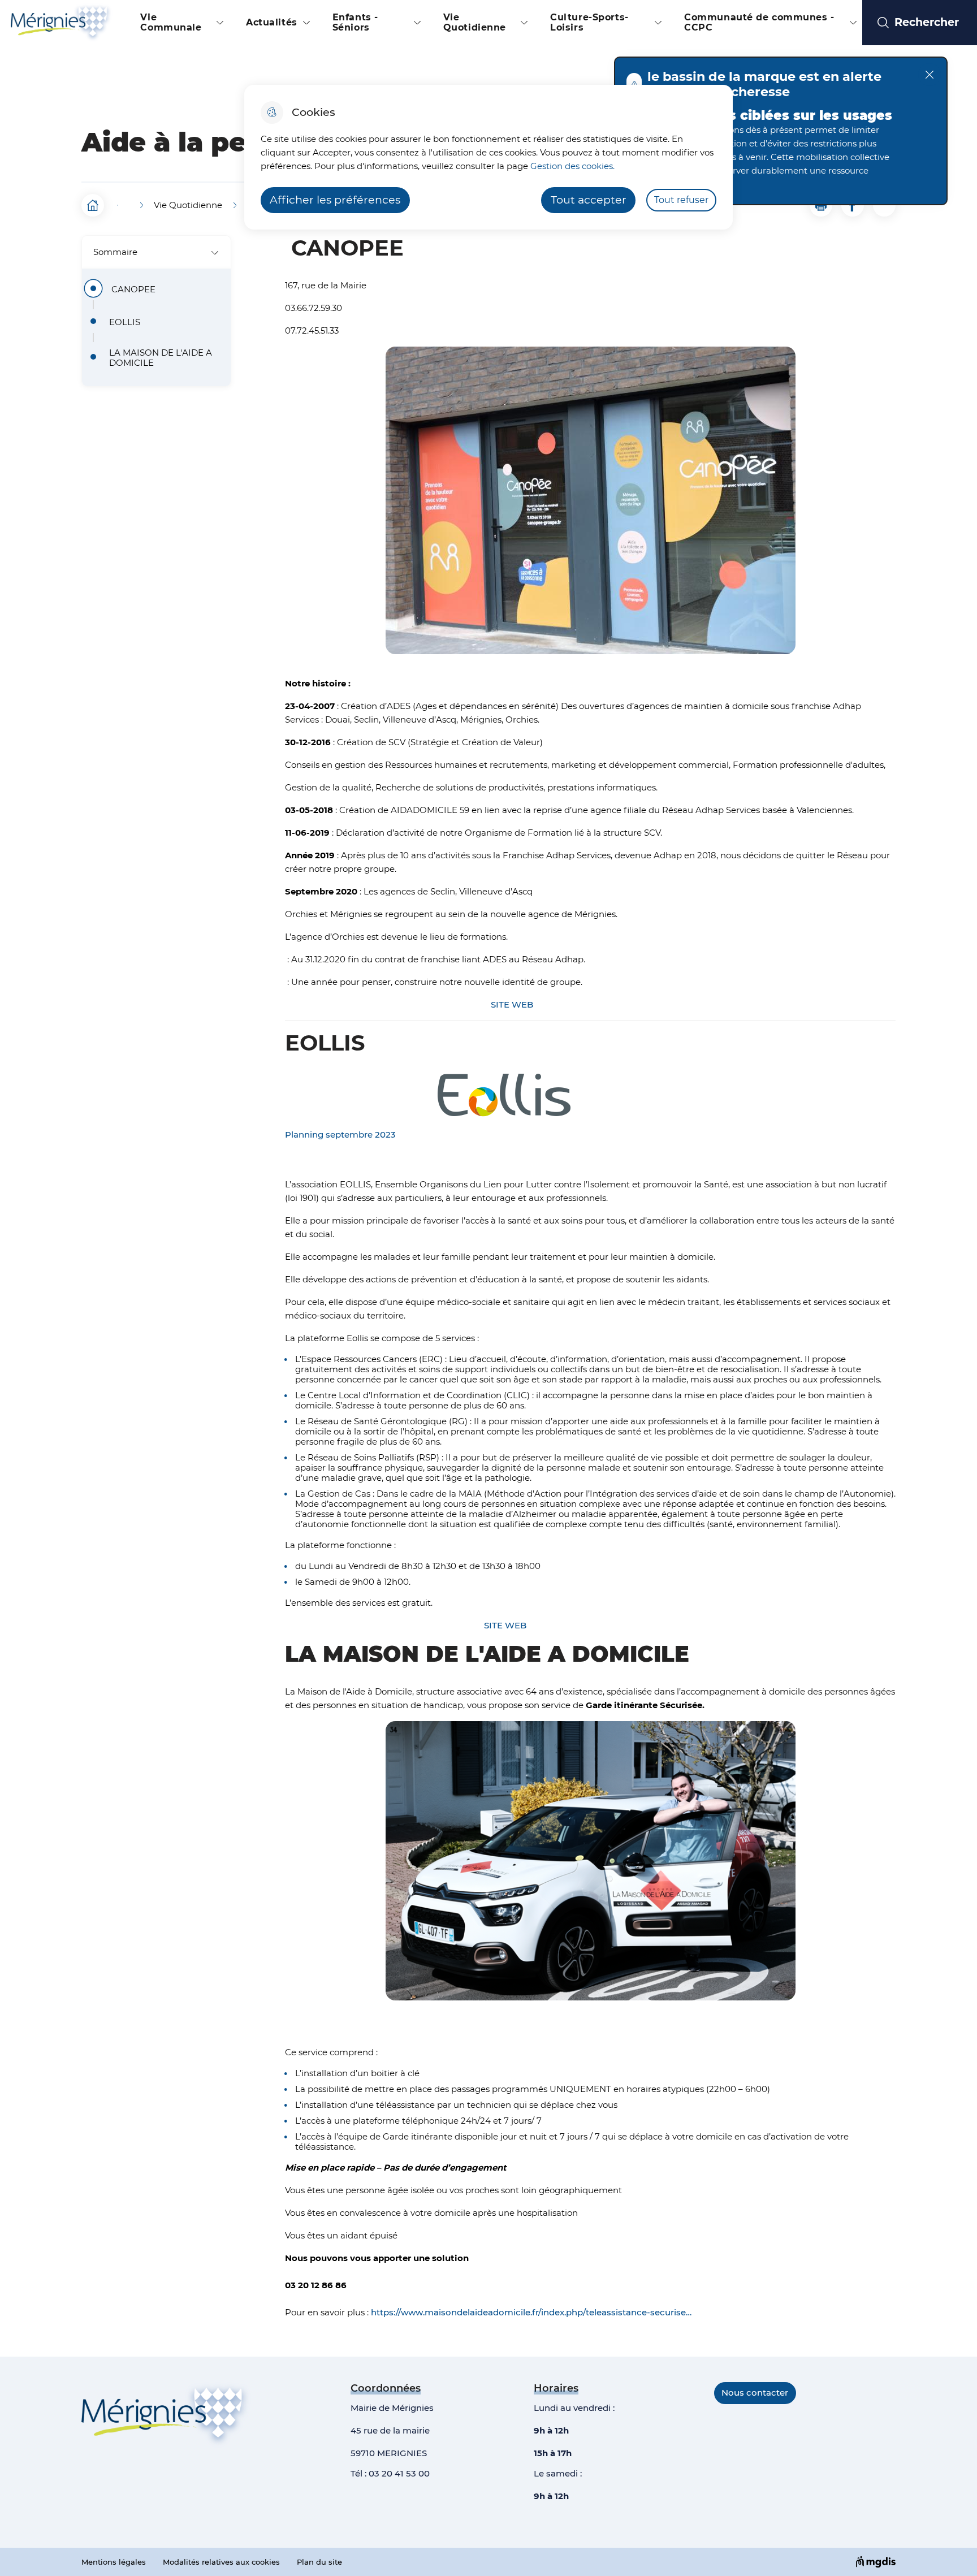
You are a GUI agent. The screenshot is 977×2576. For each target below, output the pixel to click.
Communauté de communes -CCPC (759, 22)
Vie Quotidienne (475, 22)
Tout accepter (589, 200)
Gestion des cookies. (572, 166)
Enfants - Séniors (355, 22)
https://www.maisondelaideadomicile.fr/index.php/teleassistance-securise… (531, 2312)
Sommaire (115, 252)
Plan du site (319, 2562)
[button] (821, 205)
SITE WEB (512, 1004)
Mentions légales (114, 2562)
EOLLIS (125, 322)
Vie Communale (171, 22)
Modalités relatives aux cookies (221, 2562)
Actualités (272, 22)
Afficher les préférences (335, 200)
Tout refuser (681, 200)
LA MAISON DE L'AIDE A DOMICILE (161, 358)
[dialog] (488, 157)
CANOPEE (137, 289)
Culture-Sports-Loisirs (589, 22)
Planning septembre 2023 (340, 1134)
